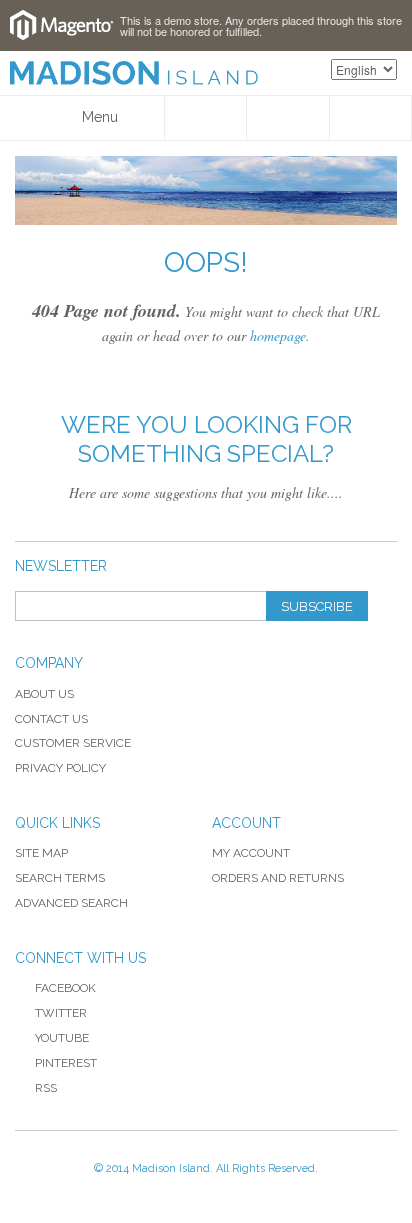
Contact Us (51, 719)
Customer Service (73, 743)
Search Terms (60, 878)
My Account (251, 853)
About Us (44, 694)
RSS (46, 1088)
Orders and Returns (278, 878)
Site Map (41, 853)
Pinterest (66, 1063)
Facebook (65, 988)
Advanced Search (71, 903)
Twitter (61, 1013)
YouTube (62, 1038)
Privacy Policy (60, 768)
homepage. (280, 335)
